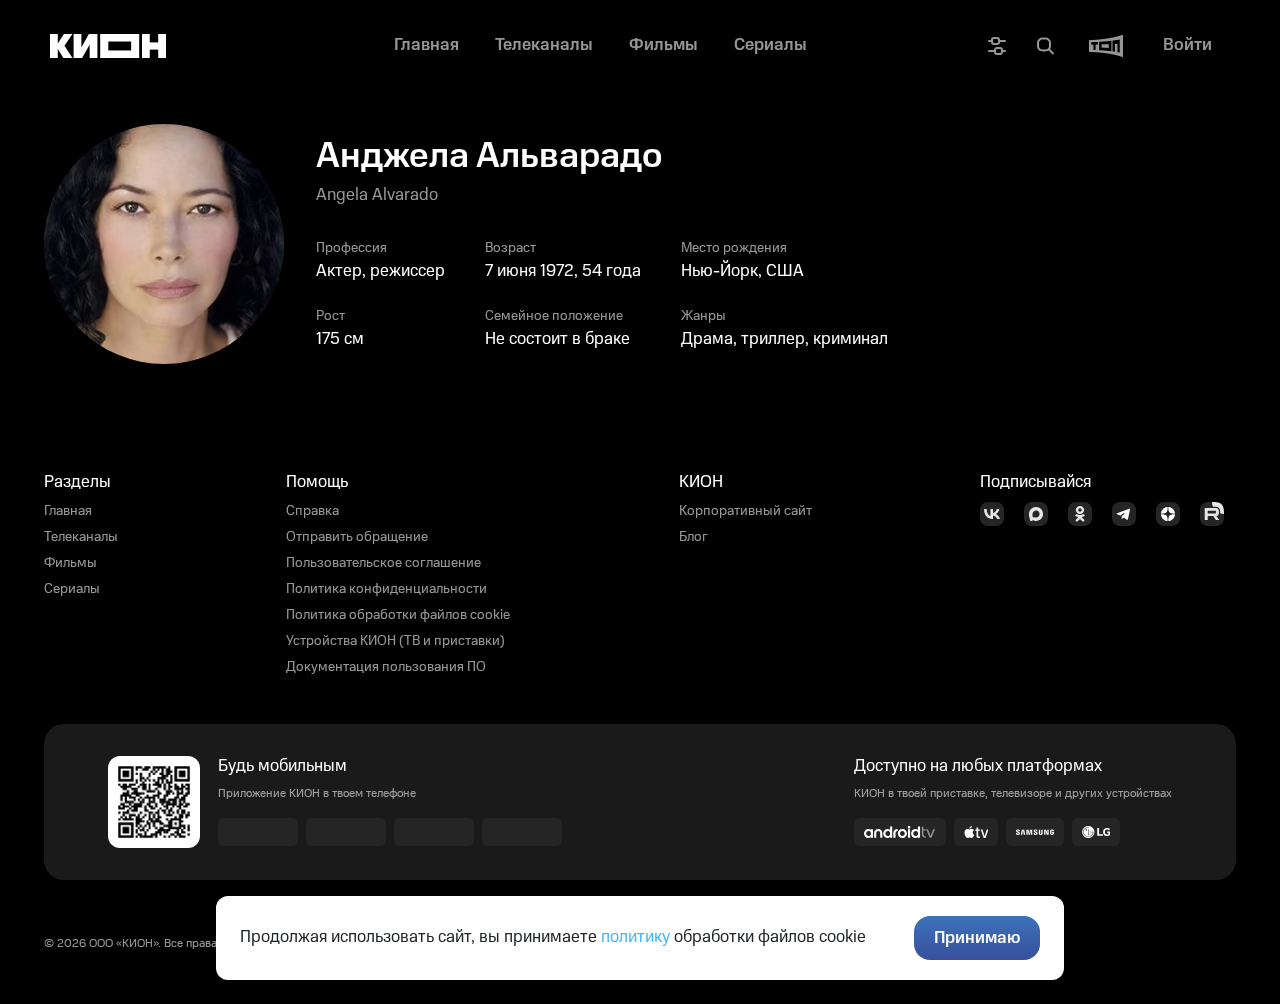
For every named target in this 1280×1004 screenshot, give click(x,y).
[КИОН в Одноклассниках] (1086, 514)
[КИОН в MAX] (1042, 514)
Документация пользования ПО (386, 667)
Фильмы (70, 563)
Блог (693, 537)
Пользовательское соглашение (383, 563)
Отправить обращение (357, 537)
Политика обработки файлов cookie (398, 615)
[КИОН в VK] (998, 514)
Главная (68, 511)
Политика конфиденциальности (386, 589)
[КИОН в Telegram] (1130, 514)
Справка (312, 511)
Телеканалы (81, 537)
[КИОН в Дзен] (1174, 514)
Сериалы (72, 589)
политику (635, 937)
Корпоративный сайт (745, 511)
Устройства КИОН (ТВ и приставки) (395, 641)
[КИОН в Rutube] (1218, 514)
